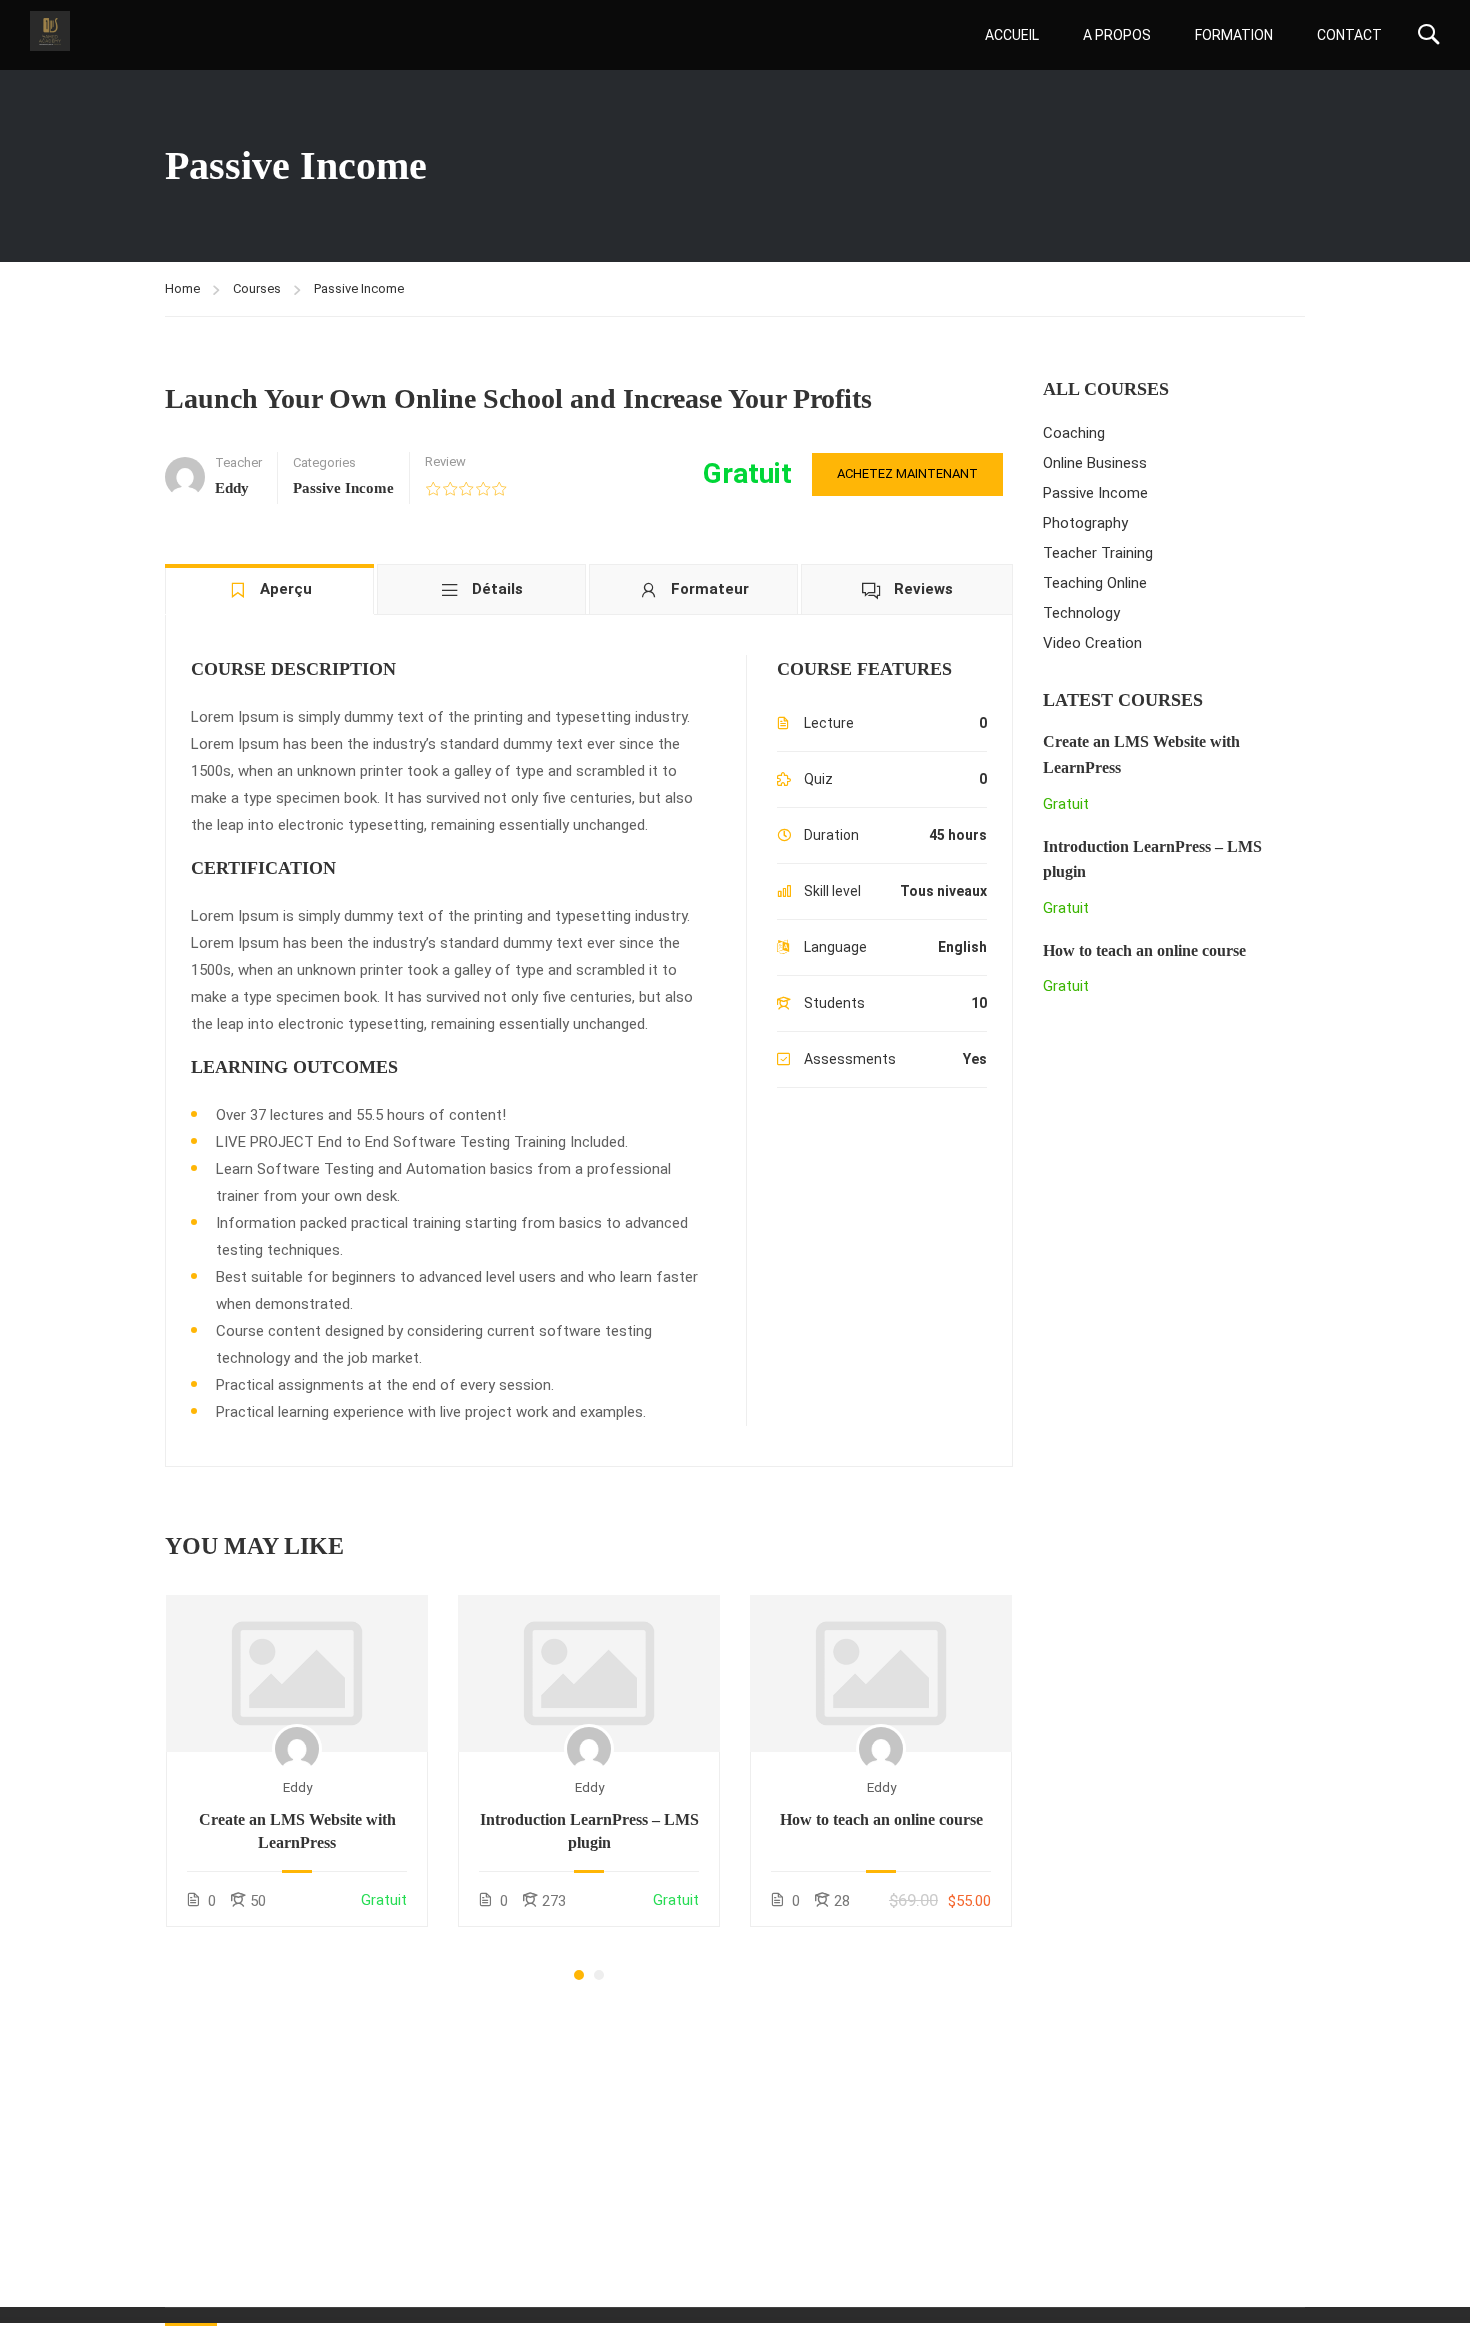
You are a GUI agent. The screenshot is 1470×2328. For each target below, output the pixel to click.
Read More (297, 1673)
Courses (257, 288)
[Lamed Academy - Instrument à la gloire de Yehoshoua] (50, 31)
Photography (1085, 523)
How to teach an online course (881, 1819)
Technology (1081, 613)
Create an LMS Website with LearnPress (297, 1830)
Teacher (238, 462)
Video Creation (1092, 643)
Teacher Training (1098, 553)
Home (182, 288)
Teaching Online (1095, 583)
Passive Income (359, 288)
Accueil (1012, 35)
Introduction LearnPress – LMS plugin (589, 1830)
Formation (1234, 35)
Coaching (1074, 433)
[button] (579, 1975)
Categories (324, 462)
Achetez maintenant (907, 473)
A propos (1117, 35)
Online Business (1095, 463)
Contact (1349, 35)
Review (445, 461)
